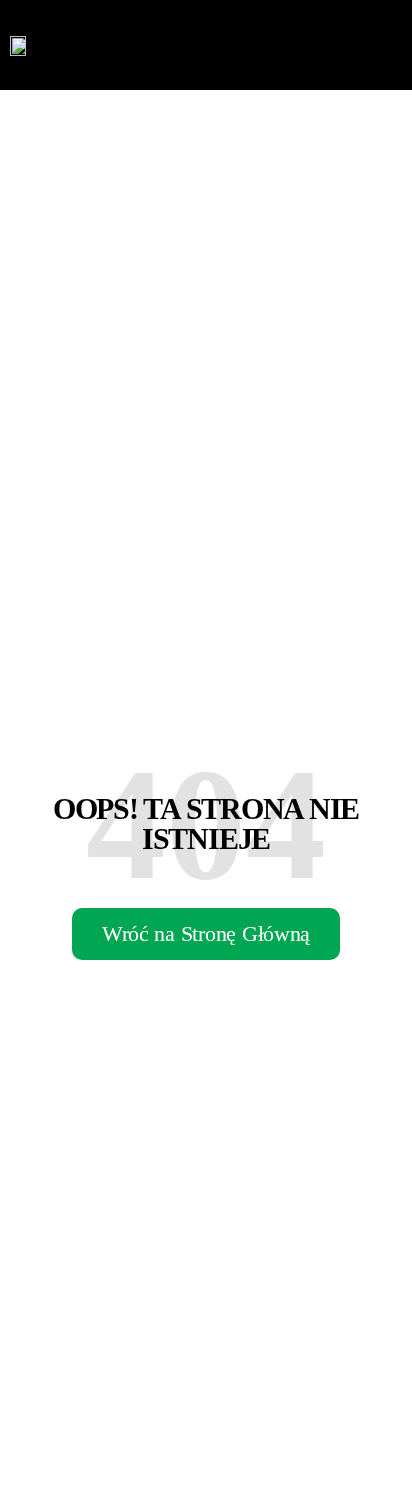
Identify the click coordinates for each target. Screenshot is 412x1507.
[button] (386, 45)
